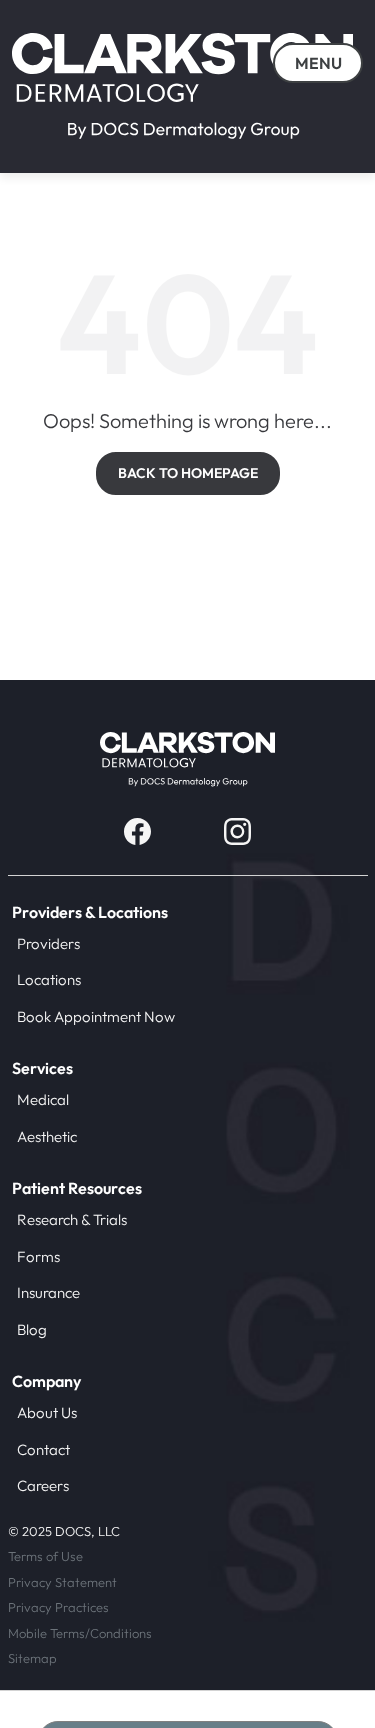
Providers (48, 943)
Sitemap (32, 1658)
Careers (43, 1485)
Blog (32, 1329)
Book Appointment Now (96, 1016)
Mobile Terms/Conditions (80, 1633)
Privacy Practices (58, 1607)
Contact (43, 1449)
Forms (38, 1256)
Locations (49, 979)
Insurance (48, 1292)
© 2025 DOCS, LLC (64, 1531)
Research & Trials (72, 1219)
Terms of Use (45, 1556)
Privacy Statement (62, 1582)
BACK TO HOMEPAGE (188, 473)
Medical (43, 1099)
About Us (47, 1412)
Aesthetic (47, 1136)
